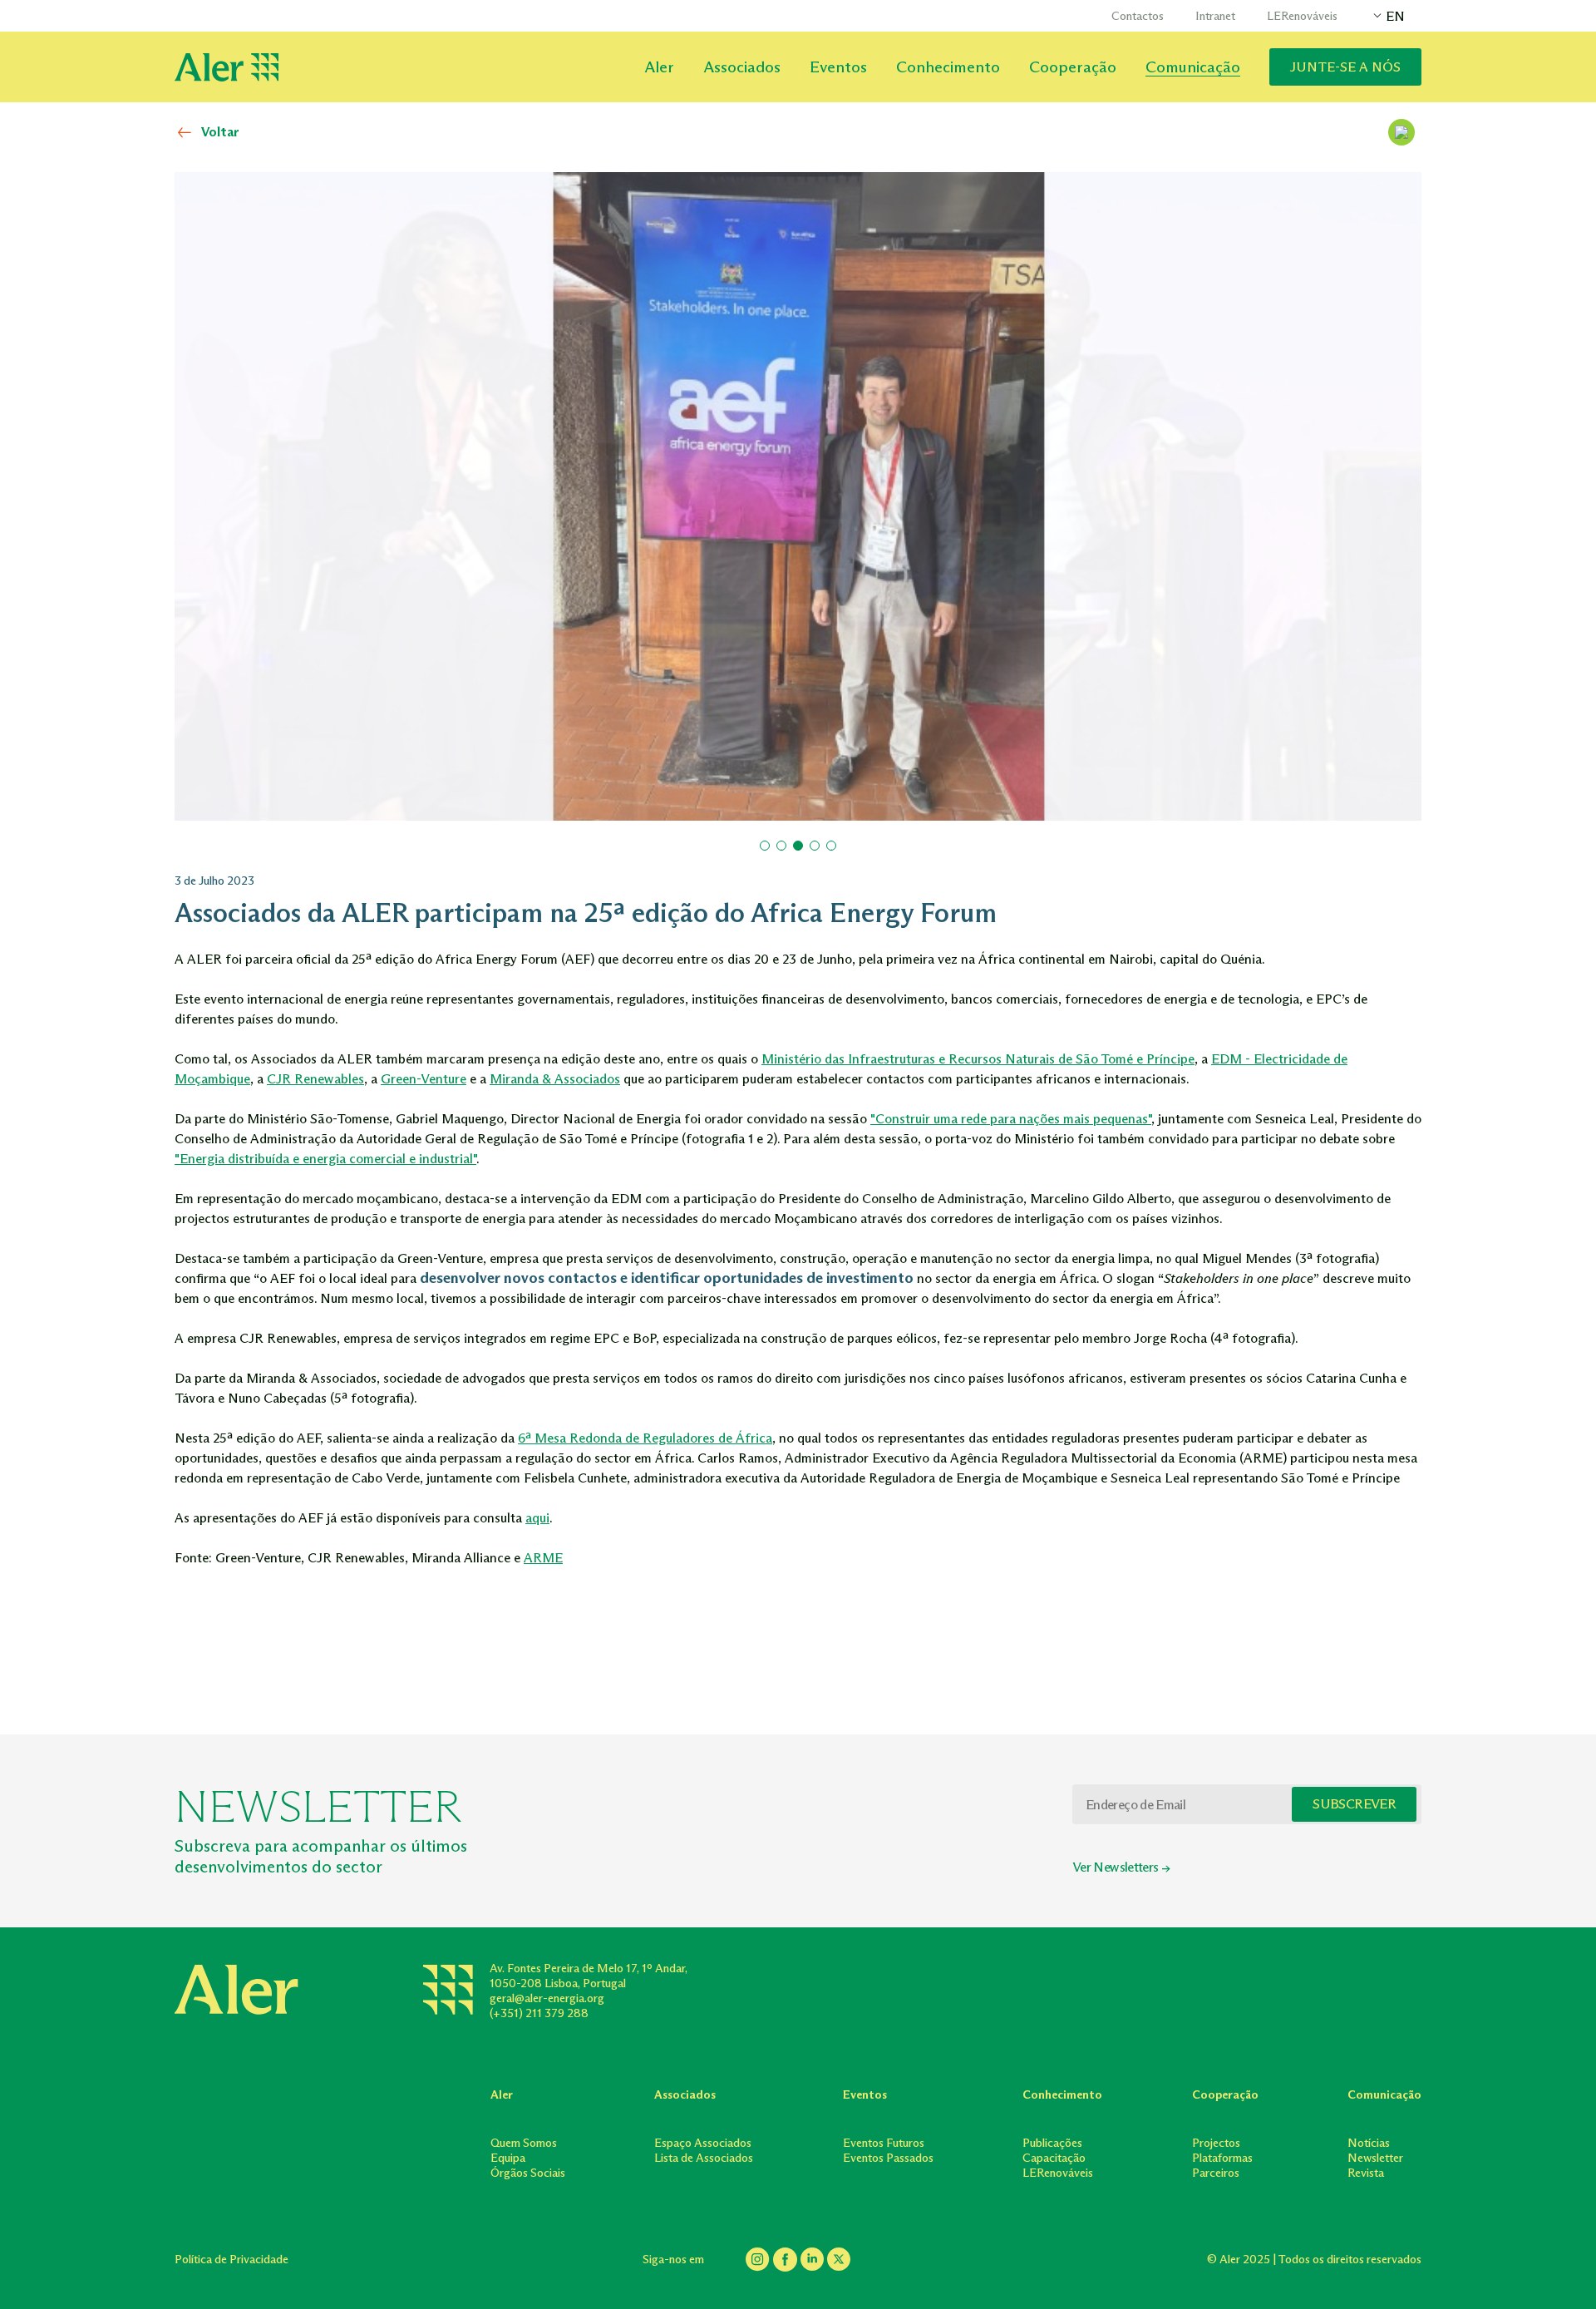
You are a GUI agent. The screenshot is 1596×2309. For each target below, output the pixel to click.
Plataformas (1222, 2158)
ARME (543, 1558)
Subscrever (1354, 1804)
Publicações (1052, 2143)
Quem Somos (524, 2143)
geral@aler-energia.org (547, 1998)
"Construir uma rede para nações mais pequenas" (1011, 1119)
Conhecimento (948, 67)
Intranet (1215, 16)
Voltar (220, 132)
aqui (537, 1518)
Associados (742, 67)
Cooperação (1073, 67)
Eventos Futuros (884, 2143)
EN (1395, 16)
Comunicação (1193, 67)
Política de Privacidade (232, 2260)
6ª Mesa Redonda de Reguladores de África (645, 1438)
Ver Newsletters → (1121, 1867)
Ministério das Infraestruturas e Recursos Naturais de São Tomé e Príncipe (978, 1059)
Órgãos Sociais (528, 2173)
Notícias (1369, 2143)
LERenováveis (1302, 16)
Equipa (508, 2158)
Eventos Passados (888, 2158)
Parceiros (1216, 2173)
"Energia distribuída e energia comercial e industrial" (325, 1159)
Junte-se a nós (1345, 67)
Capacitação (1054, 2158)
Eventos (838, 67)
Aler (659, 67)
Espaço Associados (703, 2143)
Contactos (1138, 16)
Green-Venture (424, 1079)
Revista (1366, 2173)
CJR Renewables (315, 1079)
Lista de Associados (704, 2158)
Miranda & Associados (555, 1079)
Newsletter (1375, 2158)
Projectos (1216, 2143)
